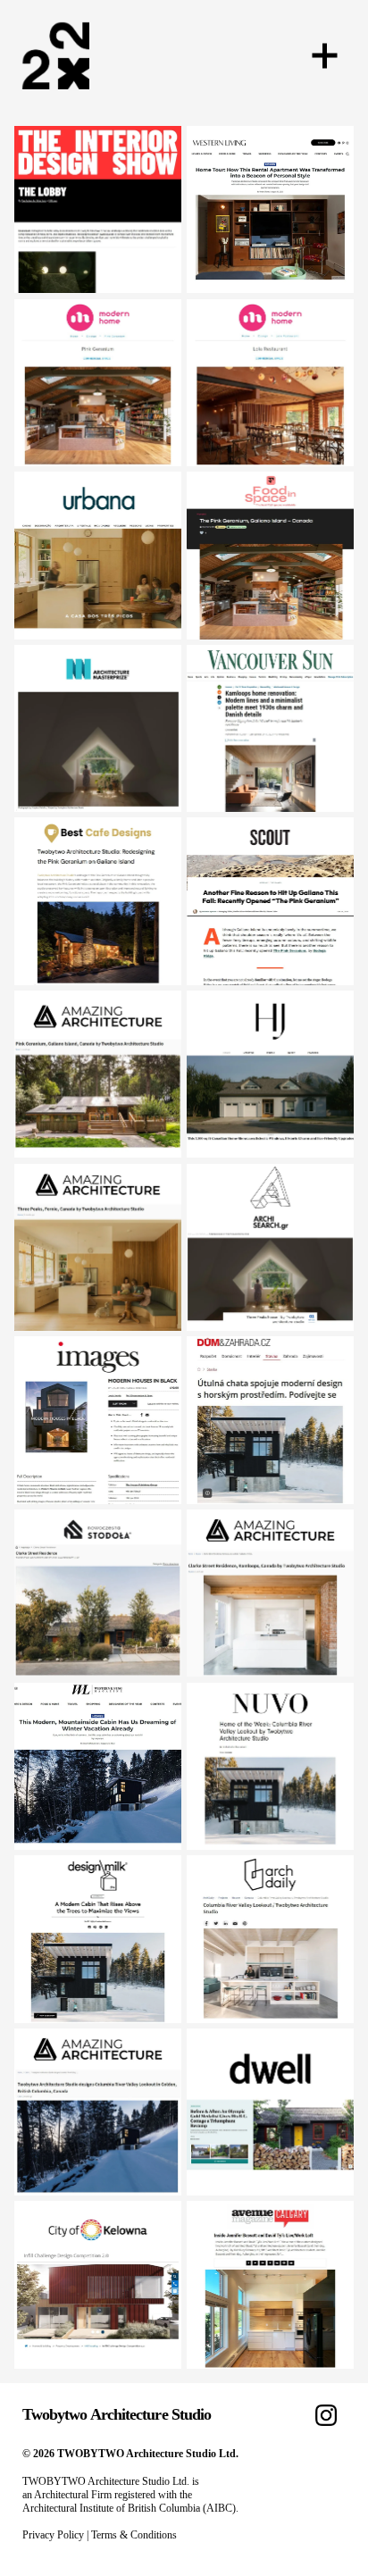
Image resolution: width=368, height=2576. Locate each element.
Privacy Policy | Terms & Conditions (100, 2535)
